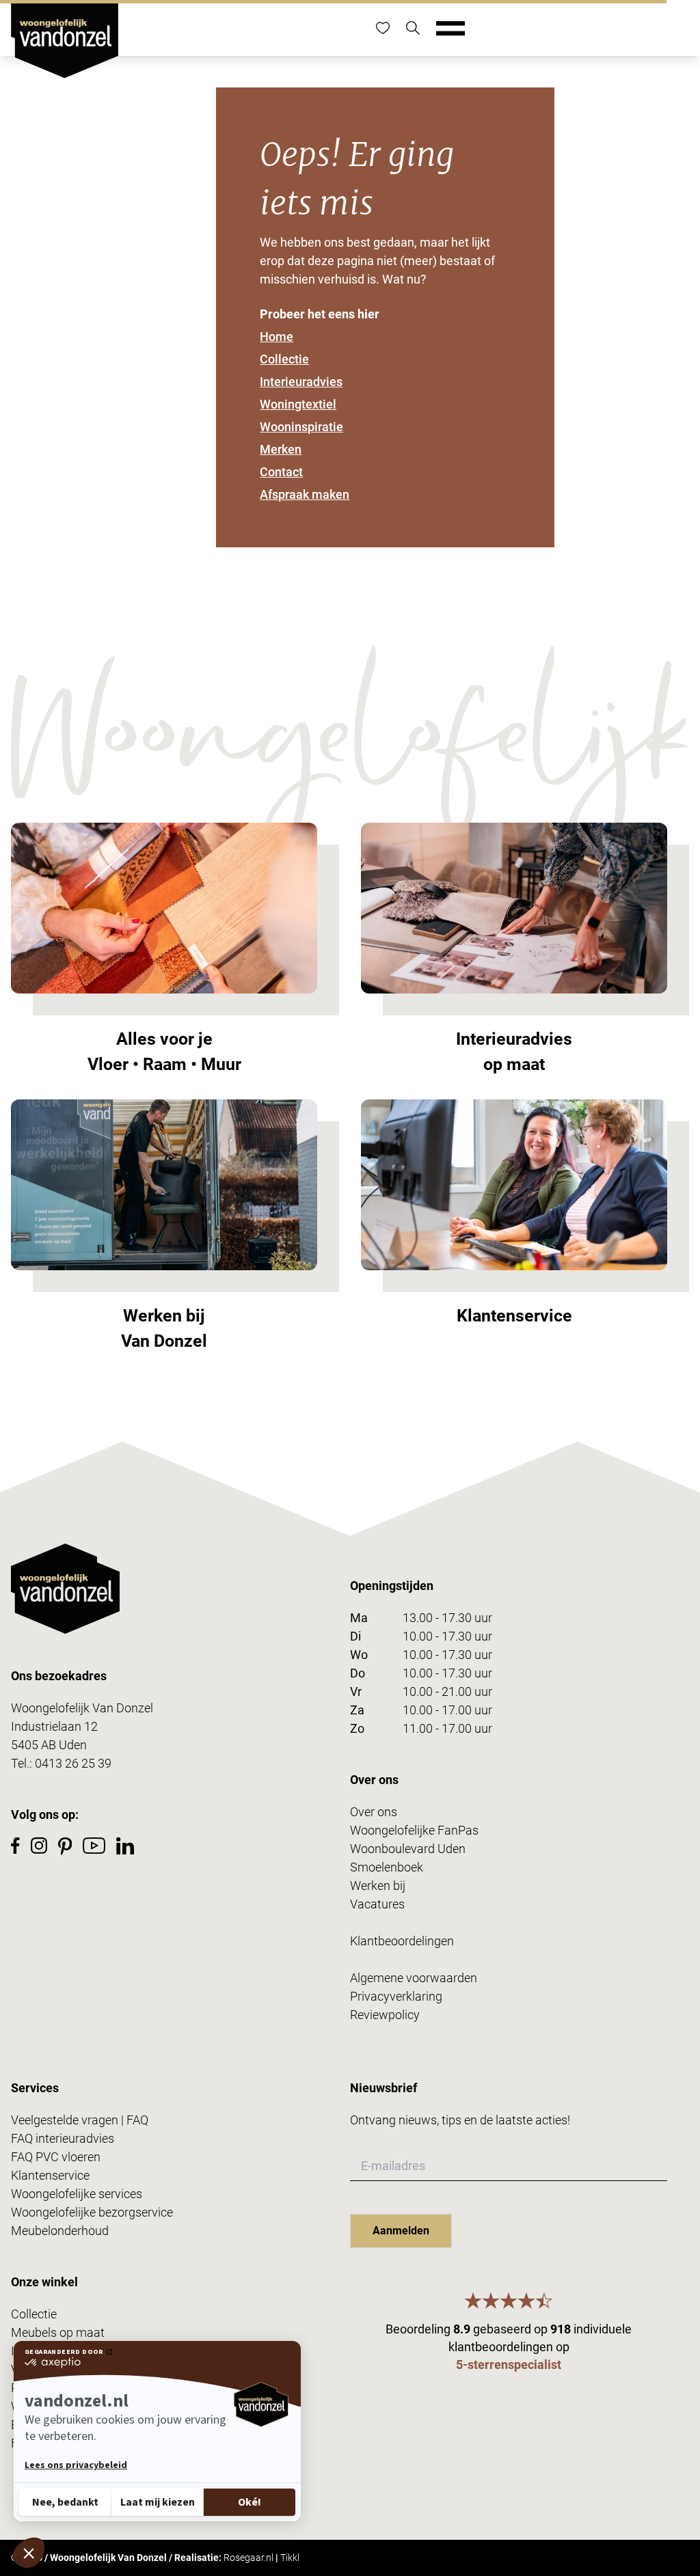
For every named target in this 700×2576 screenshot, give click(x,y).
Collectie (284, 359)
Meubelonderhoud (60, 2231)
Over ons (374, 1812)
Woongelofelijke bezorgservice (92, 2212)
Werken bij (378, 1886)
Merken (281, 449)
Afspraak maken (305, 494)
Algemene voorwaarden (414, 1978)
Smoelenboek (387, 1867)
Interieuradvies (301, 382)
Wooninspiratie (301, 427)
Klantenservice (50, 2175)
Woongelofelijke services (77, 2194)
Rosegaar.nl (248, 2558)
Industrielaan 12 (54, 1726)
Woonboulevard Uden (408, 1849)
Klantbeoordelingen (402, 1941)
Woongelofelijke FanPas (414, 1830)
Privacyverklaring (396, 1996)
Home (277, 337)
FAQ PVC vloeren (56, 2157)
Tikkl (290, 2558)
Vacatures (377, 1904)
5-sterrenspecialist (509, 2365)
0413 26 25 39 (73, 1763)
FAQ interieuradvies (63, 2138)
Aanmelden (401, 2231)
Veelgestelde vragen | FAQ (80, 2120)
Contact (281, 472)
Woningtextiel (298, 404)
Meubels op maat (58, 2332)
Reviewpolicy (385, 2015)
